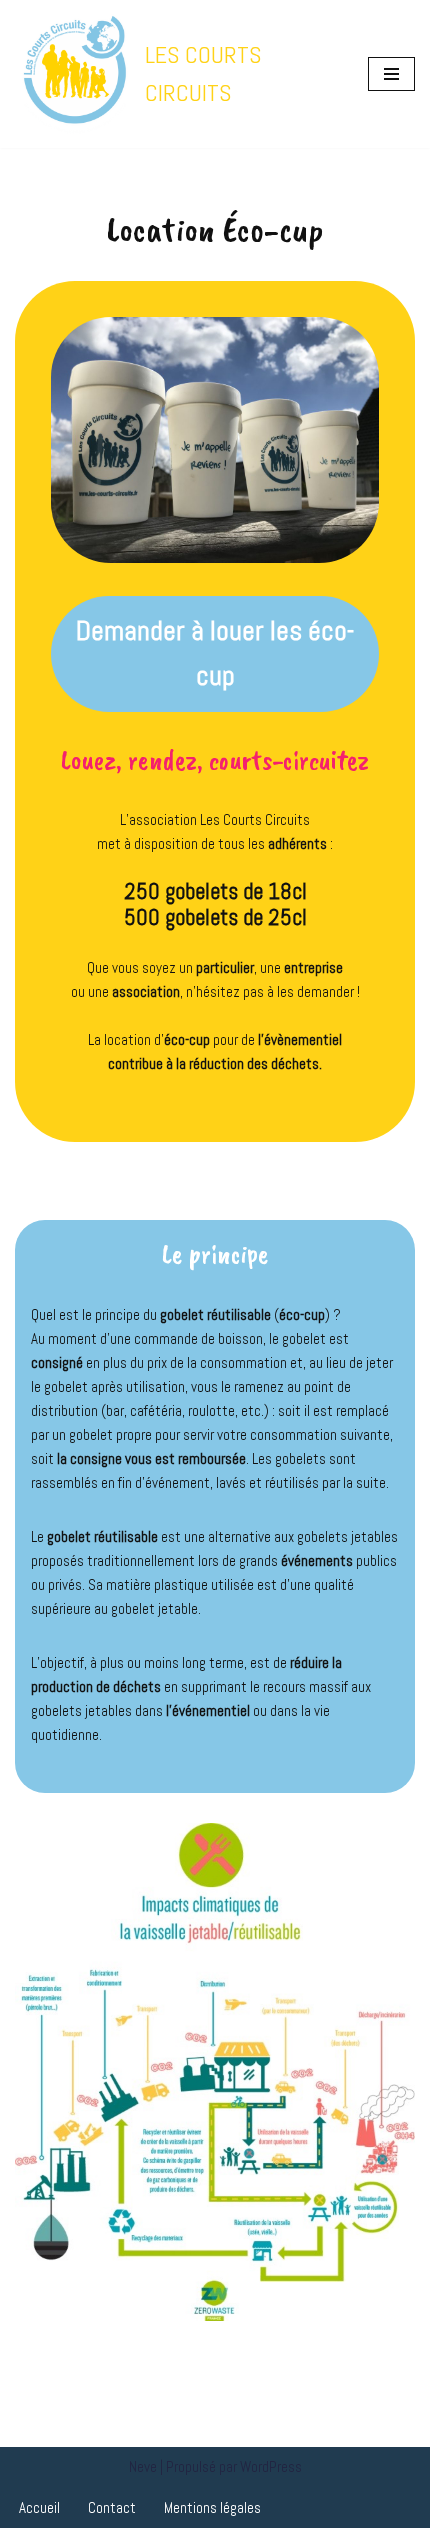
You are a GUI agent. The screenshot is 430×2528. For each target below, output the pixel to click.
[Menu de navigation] (391, 74)
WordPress (271, 2466)
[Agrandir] (389, 1849)
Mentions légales (212, 2507)
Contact (112, 2507)
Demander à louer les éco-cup (215, 653)
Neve (143, 2466)
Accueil (39, 2507)
